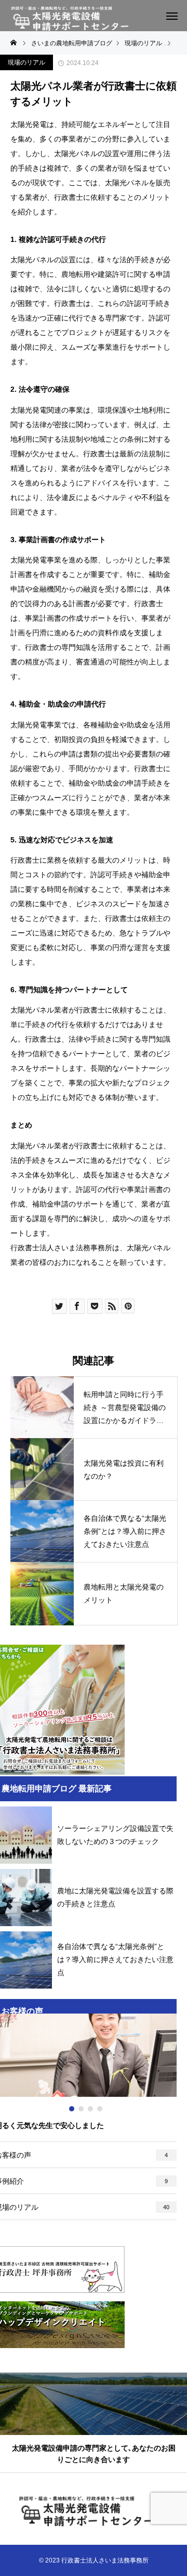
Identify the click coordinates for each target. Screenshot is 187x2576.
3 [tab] (91, 2109)
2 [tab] (82, 2109)
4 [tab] (100, 2109)
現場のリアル (26, 62)
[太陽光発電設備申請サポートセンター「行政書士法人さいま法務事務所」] (76, 19)
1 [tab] (72, 2109)
